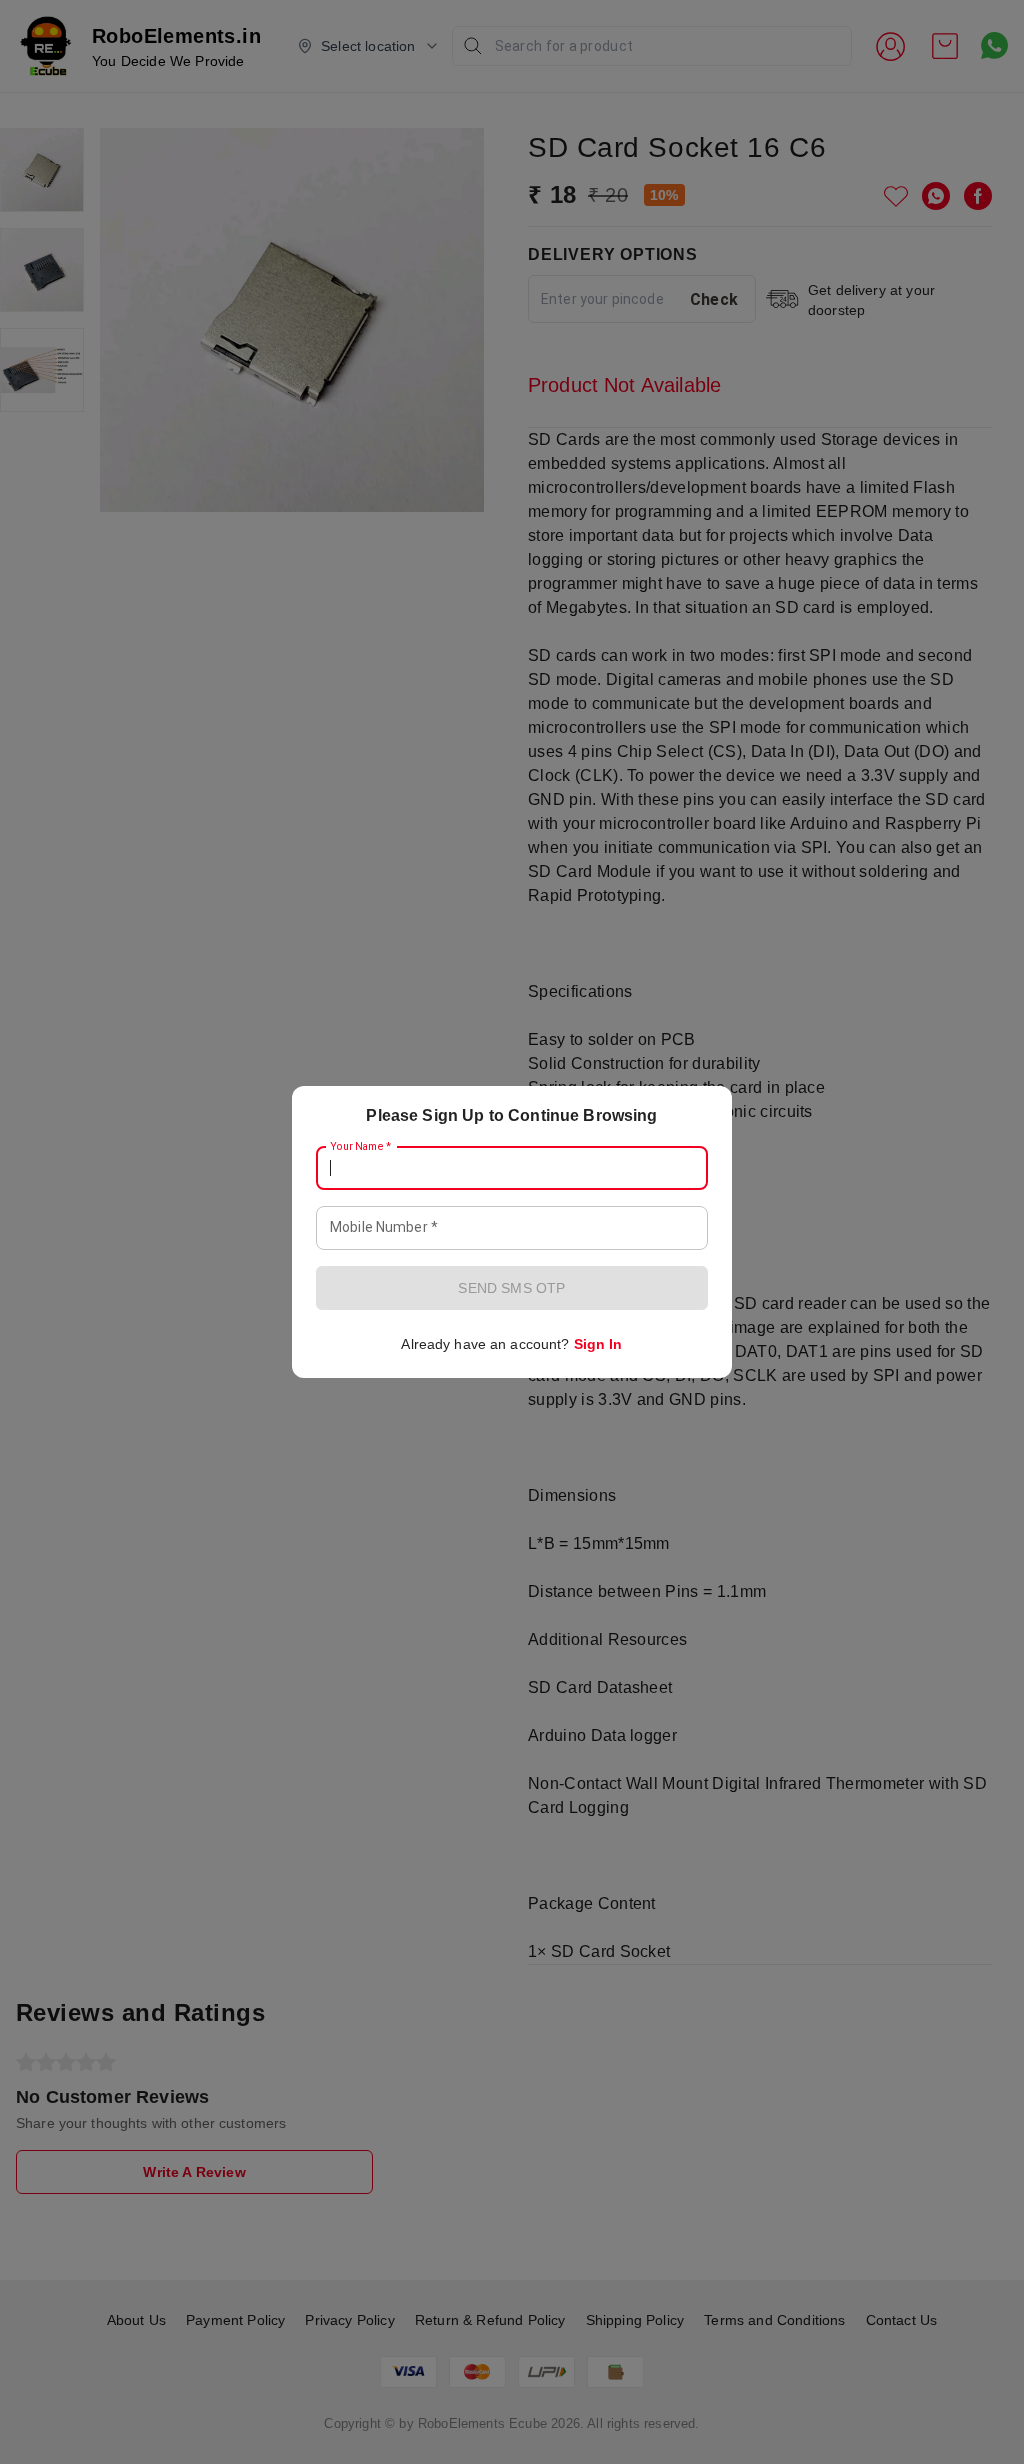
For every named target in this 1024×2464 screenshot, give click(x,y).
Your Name (361, 1147)
